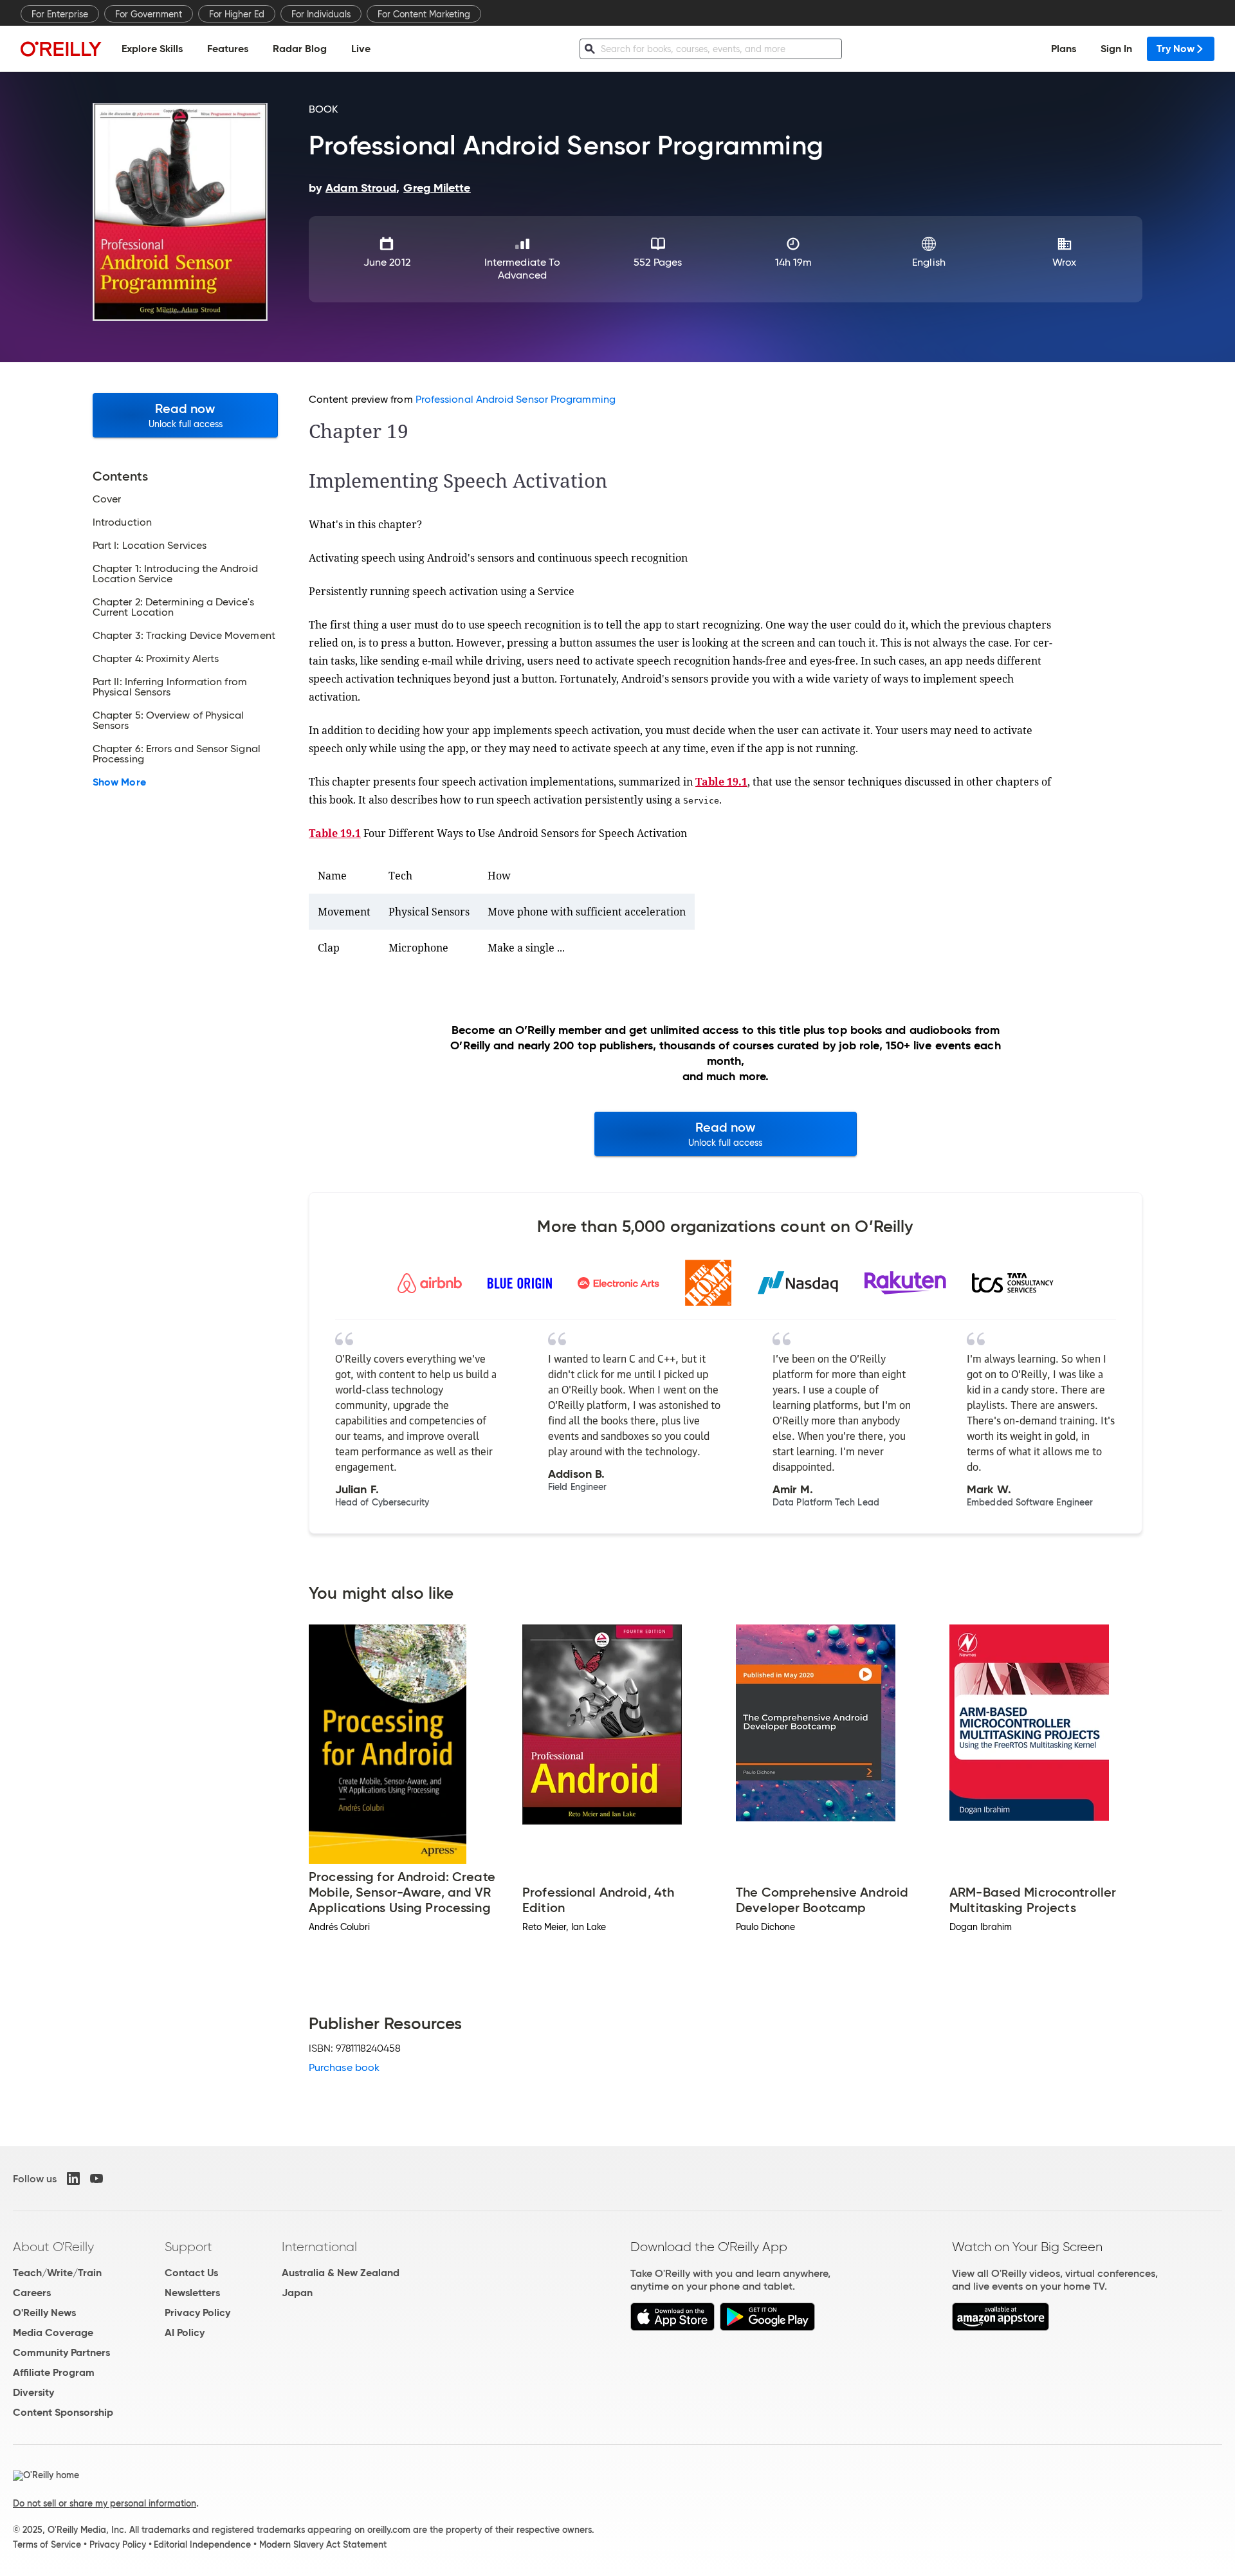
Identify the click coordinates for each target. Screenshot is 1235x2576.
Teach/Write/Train (57, 2273)
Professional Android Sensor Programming (516, 399)
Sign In (1116, 49)
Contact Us (191, 2273)
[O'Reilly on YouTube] (96, 2178)
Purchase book (344, 2067)
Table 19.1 (721, 782)
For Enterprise (60, 14)
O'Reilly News (44, 2313)
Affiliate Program (54, 2372)
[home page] (61, 49)
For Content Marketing (424, 14)
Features (228, 49)
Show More (119, 782)
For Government (149, 14)
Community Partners (61, 2352)
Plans (1064, 49)
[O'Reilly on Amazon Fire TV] (1001, 2327)
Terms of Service (47, 2544)
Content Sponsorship (63, 2412)
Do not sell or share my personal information (105, 2503)
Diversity (33, 2392)
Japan (297, 2293)
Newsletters (192, 2293)
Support (188, 2247)
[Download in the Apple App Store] (672, 2327)
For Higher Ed (237, 14)
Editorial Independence (202, 2544)
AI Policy (185, 2332)
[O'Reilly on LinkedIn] (73, 2178)
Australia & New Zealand (341, 2273)
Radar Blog (300, 49)
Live (361, 49)
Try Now (1176, 49)
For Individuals (321, 14)
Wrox (1064, 262)
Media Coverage (53, 2332)
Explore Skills (152, 49)
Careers (32, 2293)
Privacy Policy (197, 2313)
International (319, 2247)
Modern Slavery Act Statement (323, 2544)
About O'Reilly (53, 2247)
